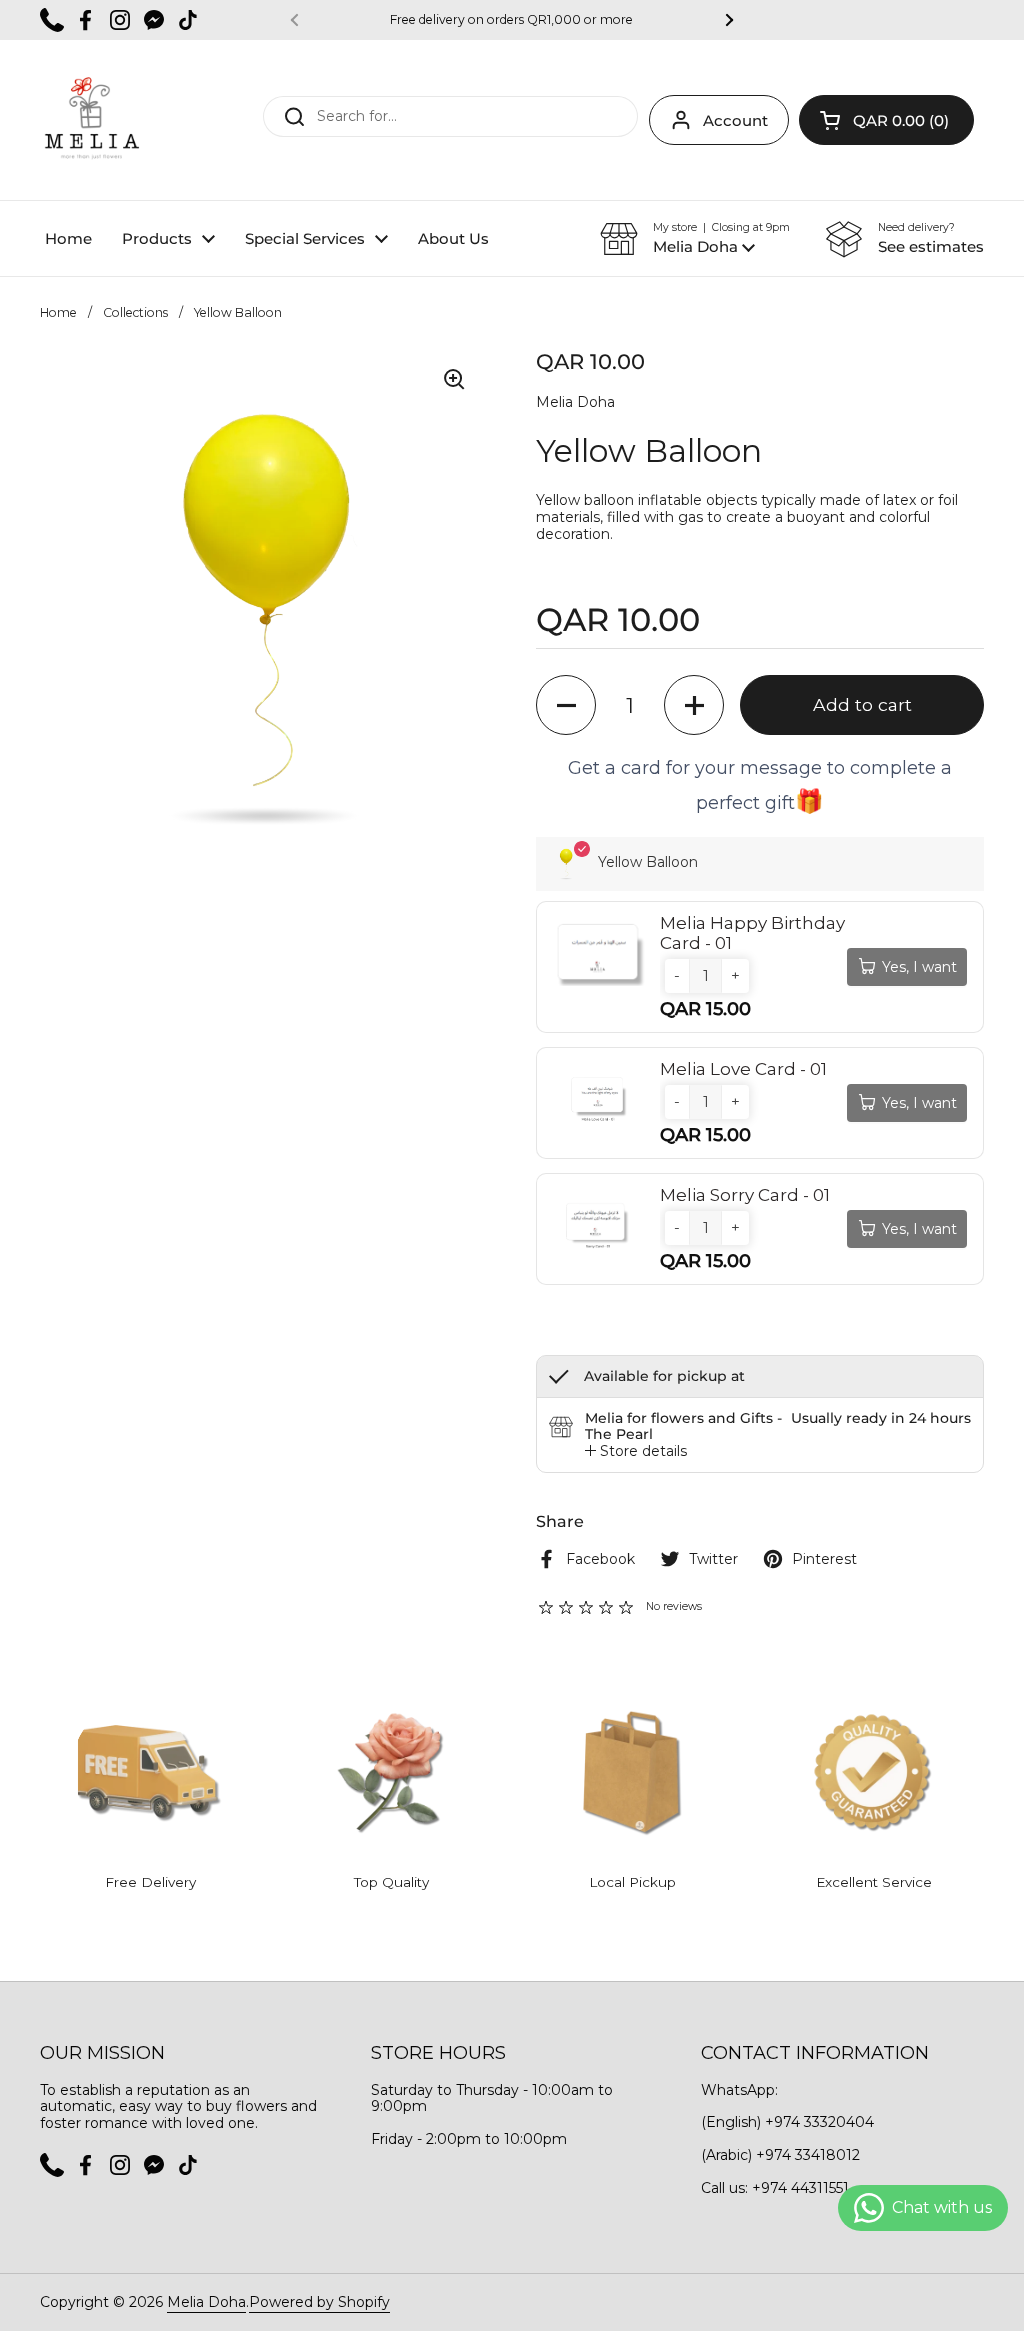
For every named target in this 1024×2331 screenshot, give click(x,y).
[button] (886, 120)
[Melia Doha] (91, 120)
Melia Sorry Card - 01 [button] (745, 1195)
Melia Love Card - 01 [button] (743, 1069)
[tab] (636, 1451)
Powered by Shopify (319, 2302)
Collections (135, 312)
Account (735, 120)
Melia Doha (206, 2302)
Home (58, 312)
